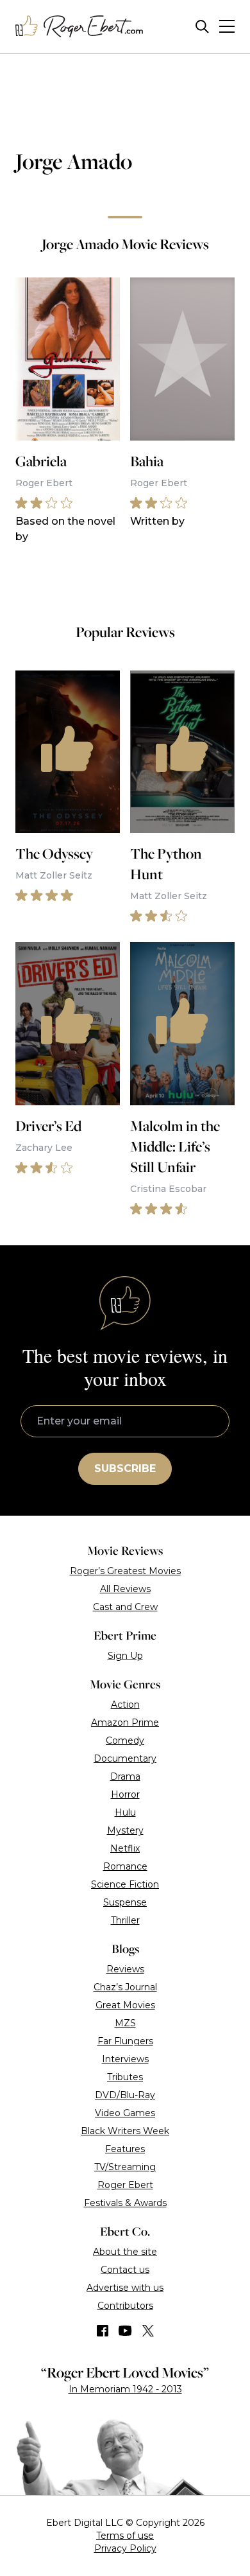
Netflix (125, 1848)
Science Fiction (125, 1884)
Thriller (125, 1920)
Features (125, 2149)
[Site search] (202, 27)
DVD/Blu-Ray (125, 2095)
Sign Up (125, 1656)
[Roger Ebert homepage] (79, 27)
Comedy (125, 1740)
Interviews (125, 2059)
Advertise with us (125, 2288)
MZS (125, 2023)
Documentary (125, 1758)
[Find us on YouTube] (125, 2331)
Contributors (125, 2306)
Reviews (125, 1969)
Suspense (125, 1902)
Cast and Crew (125, 1607)
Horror (125, 1794)
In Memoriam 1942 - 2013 (125, 2389)
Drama (125, 1776)
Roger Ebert (125, 2185)
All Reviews (125, 1589)
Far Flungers (125, 2041)
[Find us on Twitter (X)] (148, 2331)
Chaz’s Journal (125, 1987)
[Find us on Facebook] (103, 2331)
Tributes (125, 2077)
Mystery (125, 1830)
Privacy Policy (125, 2548)
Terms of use (125, 2536)
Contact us (125, 2270)
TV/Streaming (125, 2167)
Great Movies (125, 2005)
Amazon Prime (125, 1722)
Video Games (125, 2113)
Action (125, 1704)
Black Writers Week (125, 2131)
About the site (125, 2252)
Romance (125, 1866)
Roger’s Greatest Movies (125, 1571)
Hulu (125, 1812)
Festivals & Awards (125, 2203)
